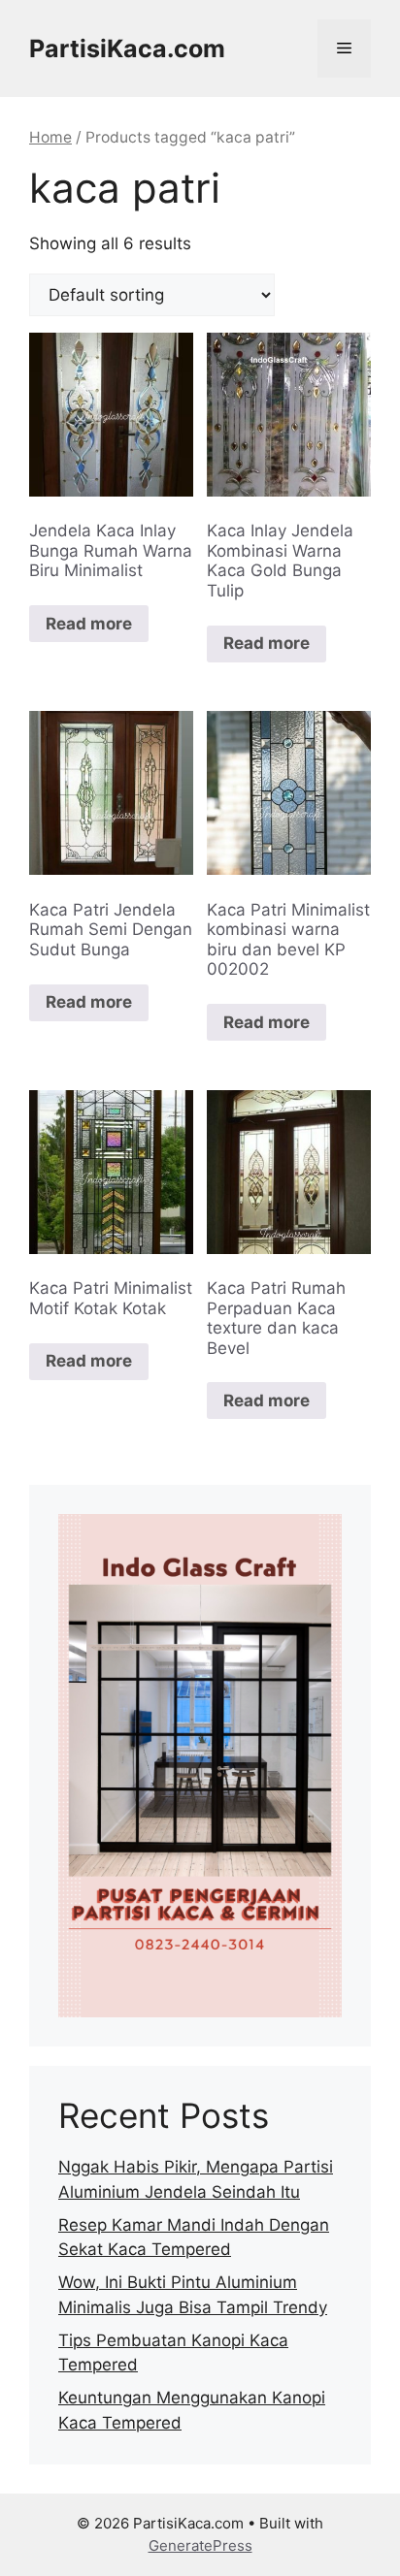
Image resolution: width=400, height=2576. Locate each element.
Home (50, 137)
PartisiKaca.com (127, 48)
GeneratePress (200, 2545)
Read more (89, 624)
